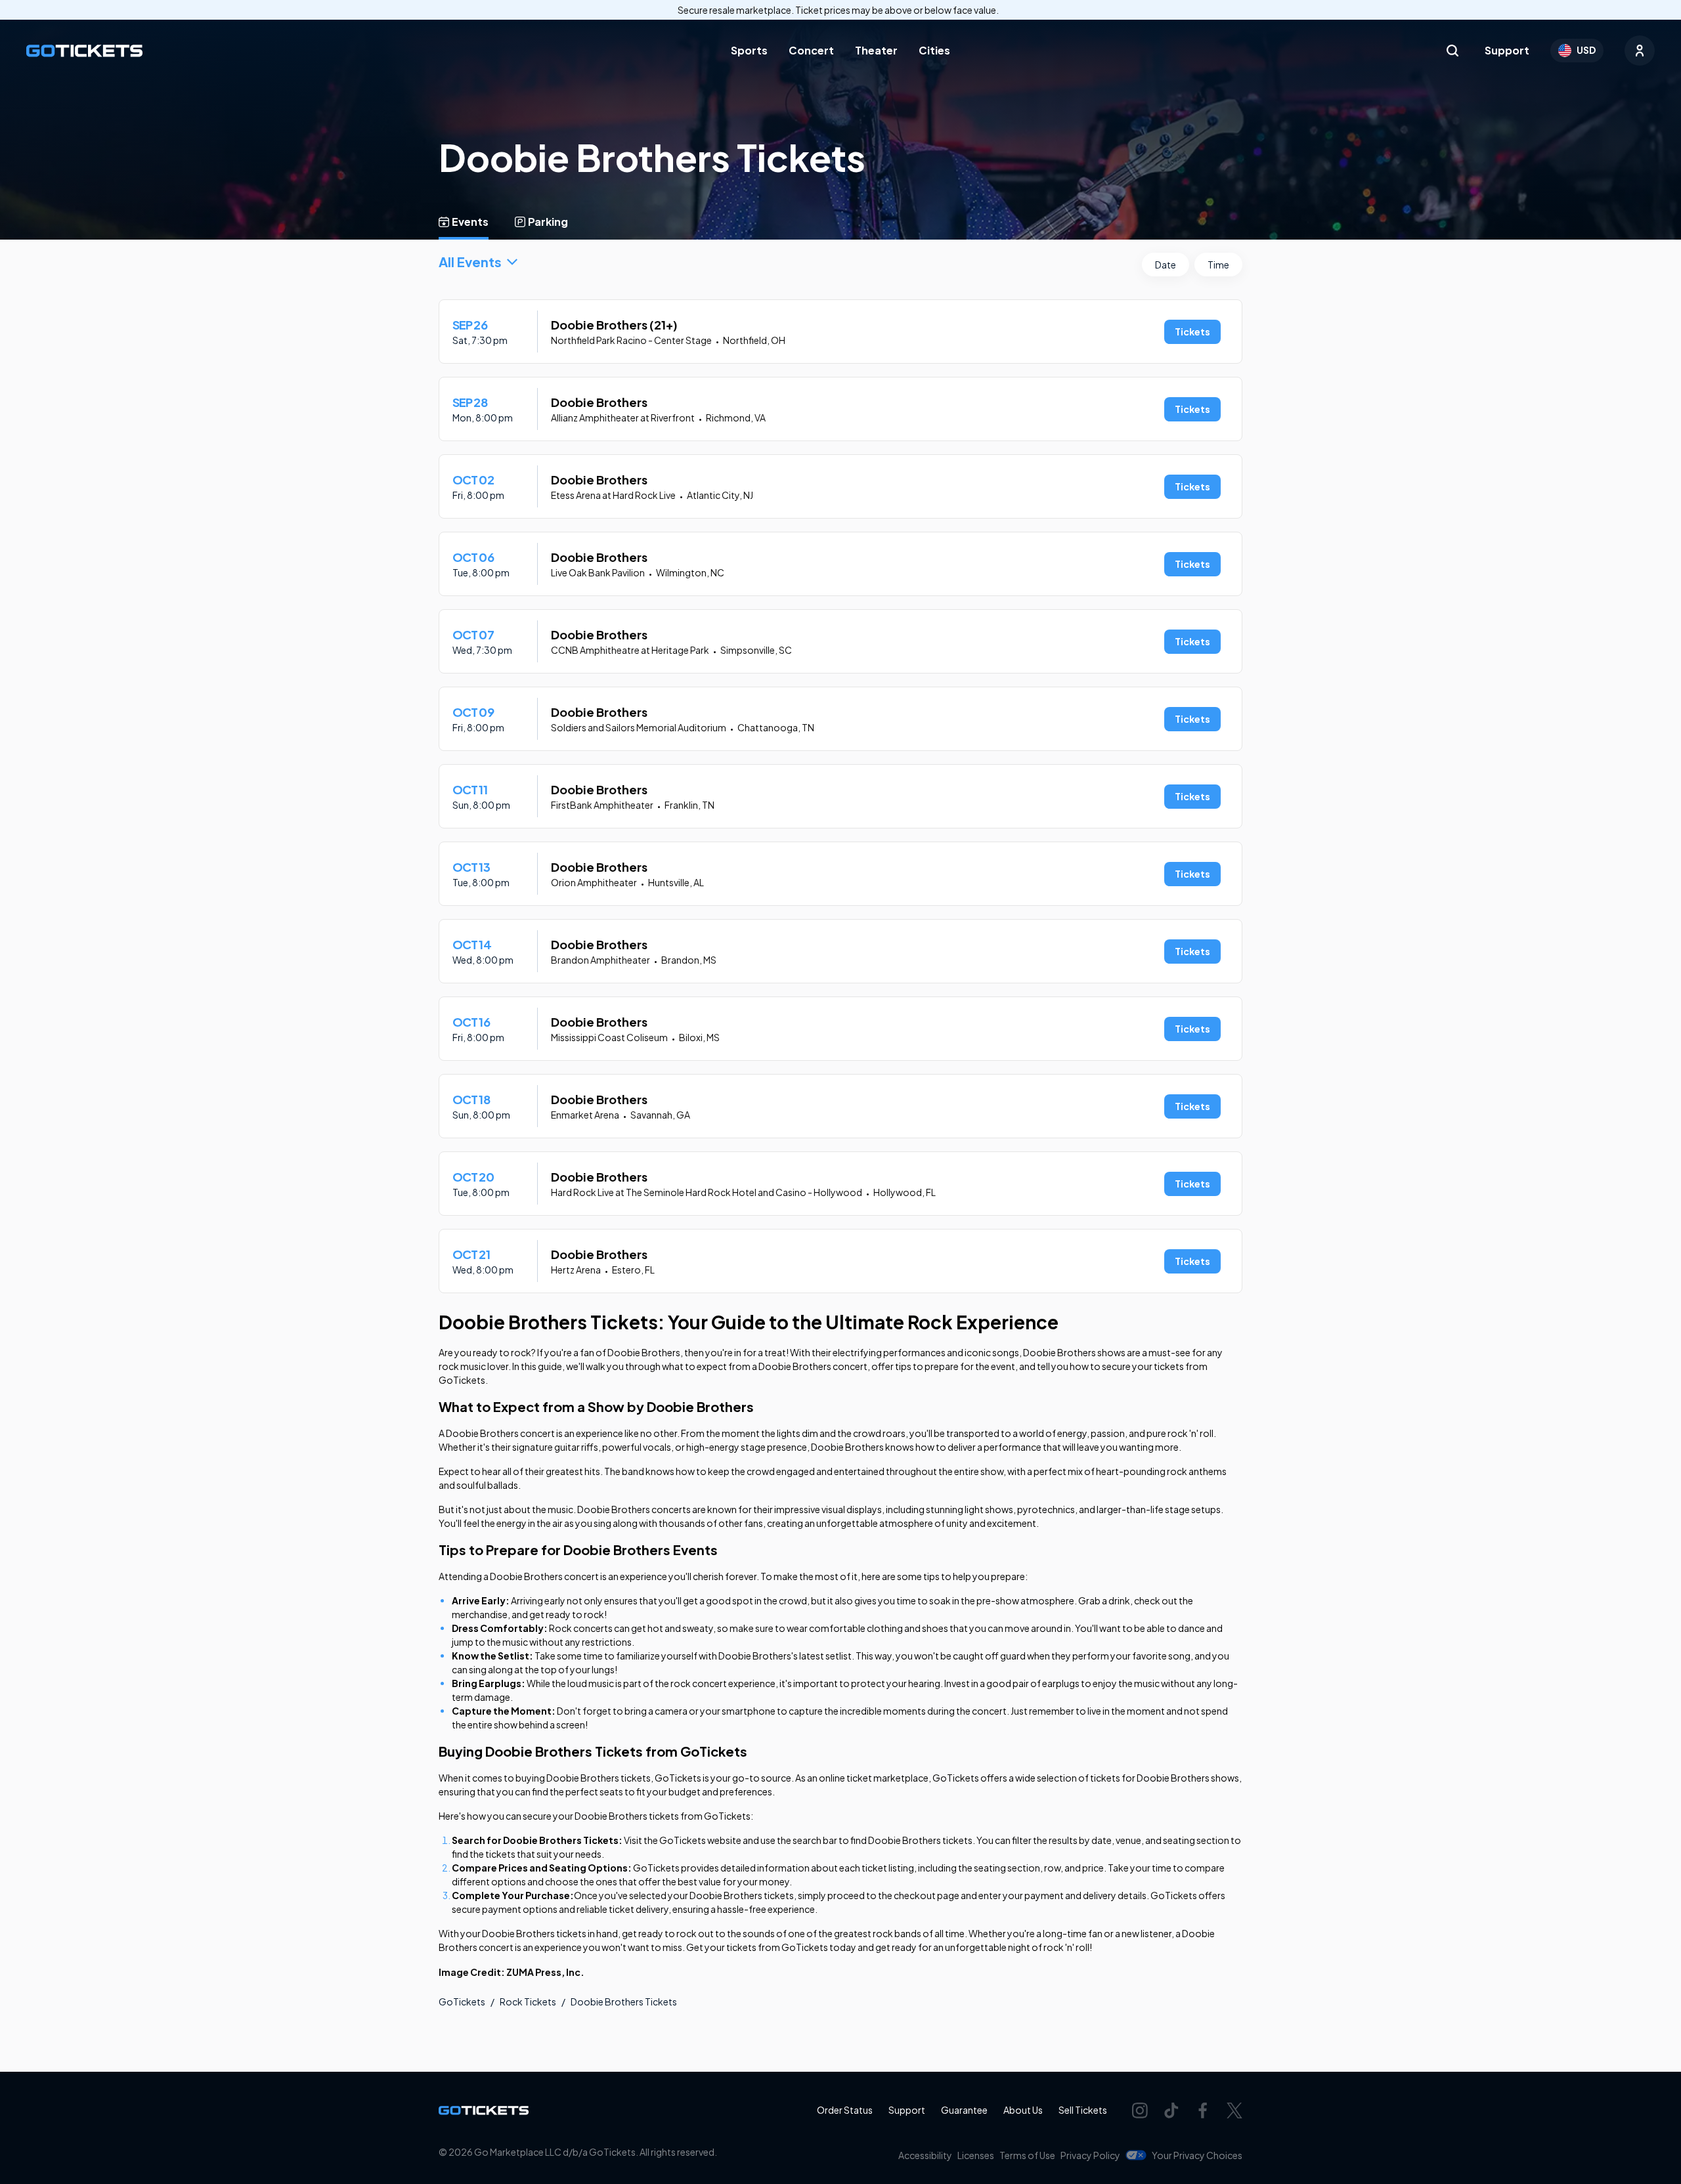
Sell (1083, 2110)
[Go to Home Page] (84, 51)
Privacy (1090, 2155)
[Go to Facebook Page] (1203, 2110)
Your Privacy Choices (1197, 2155)
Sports (749, 50)
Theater (876, 50)
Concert (811, 50)
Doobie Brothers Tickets (624, 2002)
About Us (1023, 2110)
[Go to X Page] (1234, 2110)
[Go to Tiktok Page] (1171, 2110)
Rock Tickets (528, 2002)
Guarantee (964, 2110)
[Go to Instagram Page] (1140, 2110)
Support (1507, 50)
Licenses (976, 2155)
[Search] (1452, 51)
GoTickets (462, 2002)
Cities (934, 50)
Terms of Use (1027, 2155)
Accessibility (925, 2155)
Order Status (845, 2110)
